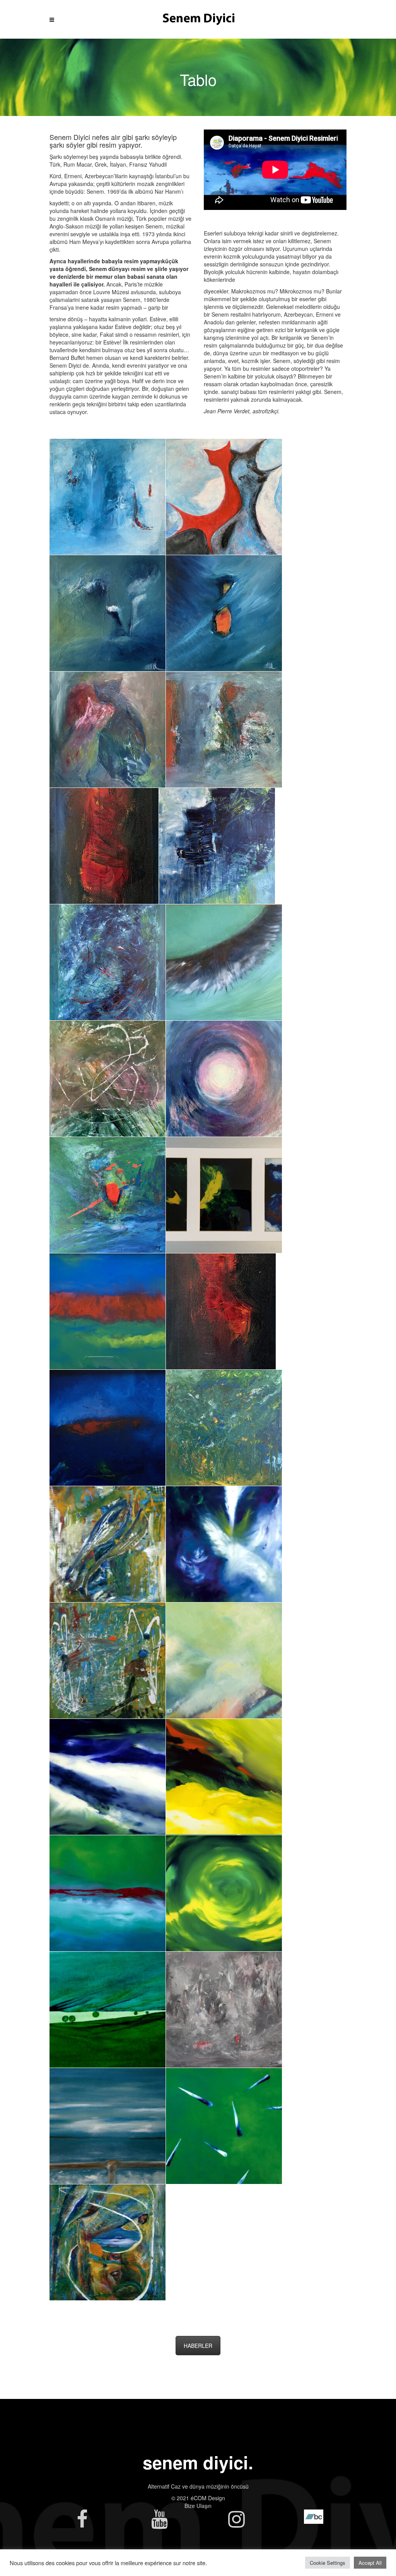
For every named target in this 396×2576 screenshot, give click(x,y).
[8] (224, 497)
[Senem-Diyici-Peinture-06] (108, 2126)
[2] (104, 846)
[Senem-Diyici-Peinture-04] (224, 1777)
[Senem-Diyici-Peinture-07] (108, 2010)
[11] (108, 1079)
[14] (108, 962)
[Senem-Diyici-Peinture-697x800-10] (108, 2242)
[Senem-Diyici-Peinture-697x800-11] (224, 1544)
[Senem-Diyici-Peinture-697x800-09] (108, 1544)
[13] (217, 846)
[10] (224, 1079)
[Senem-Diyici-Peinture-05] (224, 2126)
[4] (224, 613)
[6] (108, 497)
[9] (108, 1195)
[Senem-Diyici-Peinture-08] (224, 2010)
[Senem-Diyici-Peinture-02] (108, 1777)
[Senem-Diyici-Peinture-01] (224, 1893)
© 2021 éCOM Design (198, 2498)
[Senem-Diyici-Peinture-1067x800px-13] (224, 1661)
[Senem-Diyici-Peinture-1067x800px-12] (108, 1661)
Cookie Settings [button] (328, 2563)
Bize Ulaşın (198, 2506)
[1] (221, 1311)
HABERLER (198, 2346)
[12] (224, 962)
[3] (224, 730)
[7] (108, 613)
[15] (224, 1428)
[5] (108, 730)
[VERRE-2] (108, 1311)
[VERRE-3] (224, 1195)
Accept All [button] (370, 2563)
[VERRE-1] (108, 1428)
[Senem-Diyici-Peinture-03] (108, 1893)
